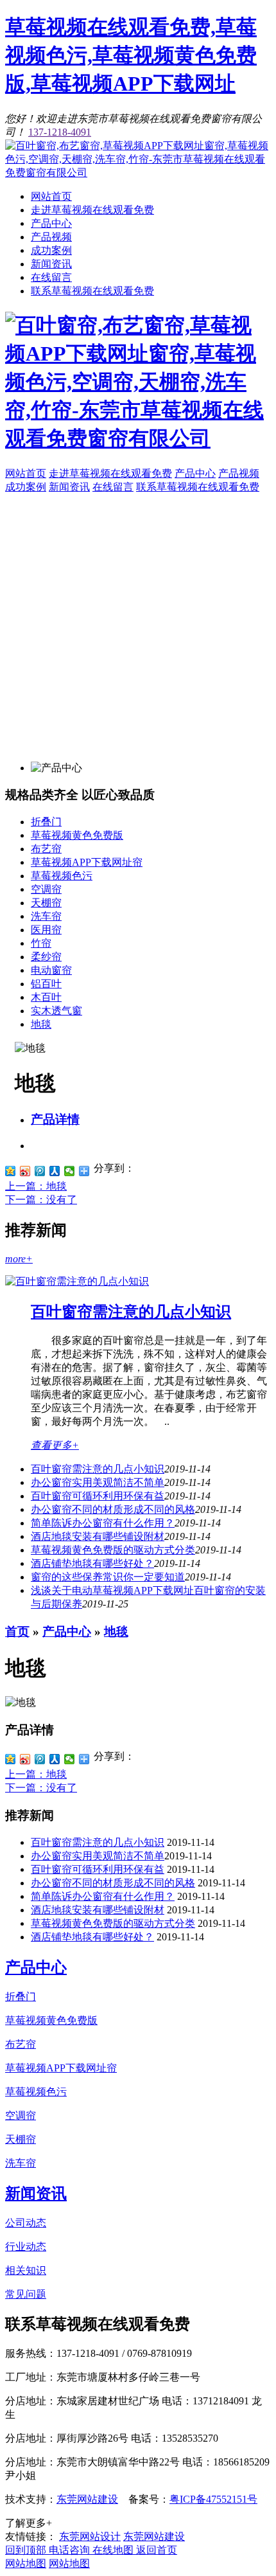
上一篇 (36, 1186)
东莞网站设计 (90, 2536)
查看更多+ (55, 1445)
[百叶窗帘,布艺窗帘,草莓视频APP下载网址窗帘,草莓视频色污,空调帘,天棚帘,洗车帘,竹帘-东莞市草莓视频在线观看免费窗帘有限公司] (138, 173)
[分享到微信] (70, 1171)
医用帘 (46, 930)
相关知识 (26, 2270)
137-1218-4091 (60, 132)
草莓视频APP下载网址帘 (87, 862)
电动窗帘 (51, 970)
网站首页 (51, 196)
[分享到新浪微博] (25, 1171)
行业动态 (26, 2247)
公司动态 (26, 2223)
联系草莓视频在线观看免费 (92, 291)
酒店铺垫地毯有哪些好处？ (92, 1563)
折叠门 (46, 822)
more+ (19, 1259)
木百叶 (46, 997)
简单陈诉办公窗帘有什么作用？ (103, 1896)
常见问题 (26, 2294)
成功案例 (51, 250)
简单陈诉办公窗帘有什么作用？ (103, 1523)
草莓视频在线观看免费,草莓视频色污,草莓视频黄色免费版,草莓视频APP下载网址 (131, 55)
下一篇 (41, 1200)
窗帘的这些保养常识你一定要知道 (108, 1577)
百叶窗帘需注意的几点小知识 (131, 1312)
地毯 (41, 1024)
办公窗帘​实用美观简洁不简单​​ (98, 1482)
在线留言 (51, 277)
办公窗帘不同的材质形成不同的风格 (113, 1509)
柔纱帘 (46, 957)
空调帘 (46, 889)
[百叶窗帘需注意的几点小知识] (77, 1281)
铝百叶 (46, 984)
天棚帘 (46, 903)
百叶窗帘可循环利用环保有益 (98, 1496)
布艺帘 (46, 849)
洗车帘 (46, 916)
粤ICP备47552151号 (213, 2499)
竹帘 (41, 943)
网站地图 (26, 2563)
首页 (17, 1632)
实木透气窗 (56, 1011)
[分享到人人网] (55, 1171)
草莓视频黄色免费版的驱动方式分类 (113, 1550)
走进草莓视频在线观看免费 (92, 210)
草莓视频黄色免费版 (77, 835)
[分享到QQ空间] (11, 1171)
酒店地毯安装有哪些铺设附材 (98, 1536)
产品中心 (51, 223)
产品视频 (51, 237)
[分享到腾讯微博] (40, 1171)
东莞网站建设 (87, 2499)
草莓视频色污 (62, 876)
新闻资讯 (51, 264)
